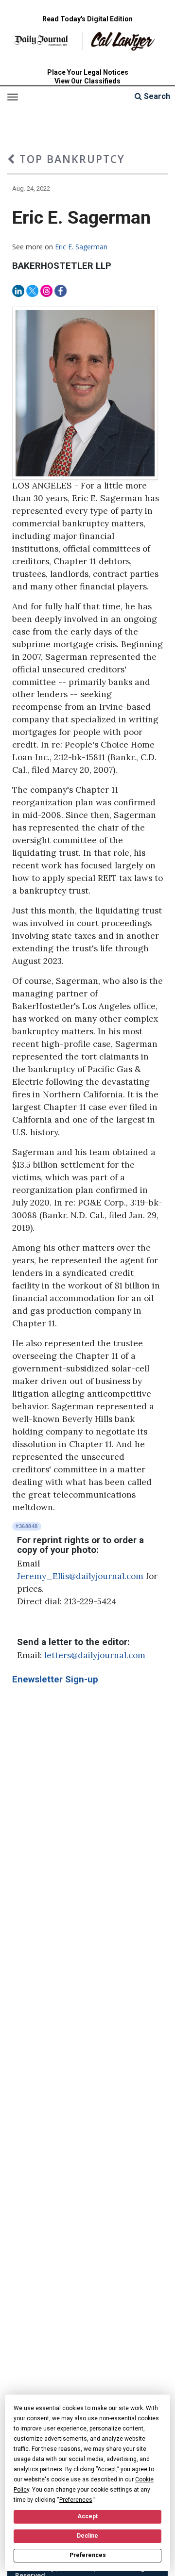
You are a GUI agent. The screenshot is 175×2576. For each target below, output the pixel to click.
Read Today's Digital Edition (87, 19)
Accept (87, 2516)
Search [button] (156, 96)
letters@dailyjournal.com (95, 1655)
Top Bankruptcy (70, 159)
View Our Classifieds (87, 81)
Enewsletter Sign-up (55, 1679)
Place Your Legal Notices (88, 72)
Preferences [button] (76, 2500)
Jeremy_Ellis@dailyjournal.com (80, 1576)
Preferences (88, 2555)
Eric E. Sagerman (81, 247)
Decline (87, 2536)
